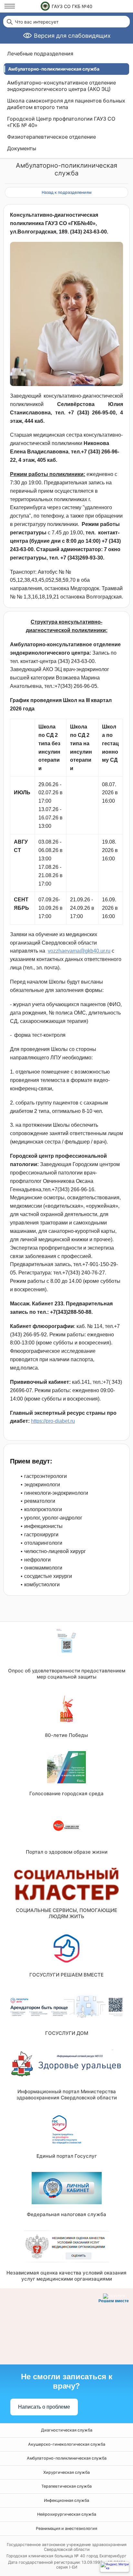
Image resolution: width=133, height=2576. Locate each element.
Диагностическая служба (67, 2430)
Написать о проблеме (44, 2407)
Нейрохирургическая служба (67, 2514)
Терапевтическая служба (66, 2486)
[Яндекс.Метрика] (115, 2567)
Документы (22, 148)
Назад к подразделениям (66, 192)
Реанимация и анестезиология (66, 2528)
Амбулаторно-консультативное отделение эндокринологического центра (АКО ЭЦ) (61, 86)
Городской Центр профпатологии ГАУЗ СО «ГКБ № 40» (61, 122)
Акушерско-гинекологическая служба (67, 2444)
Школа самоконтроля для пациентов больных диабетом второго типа (66, 104)
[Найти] (9, 22)
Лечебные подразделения (40, 54)
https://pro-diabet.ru (53, 1421)
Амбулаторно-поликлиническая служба (67, 2458)
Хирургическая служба (66, 2472)
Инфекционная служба (66, 2500)
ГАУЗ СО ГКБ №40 (72, 6)
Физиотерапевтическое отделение (51, 137)
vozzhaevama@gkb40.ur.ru (79, 951)
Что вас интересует (37, 22)
